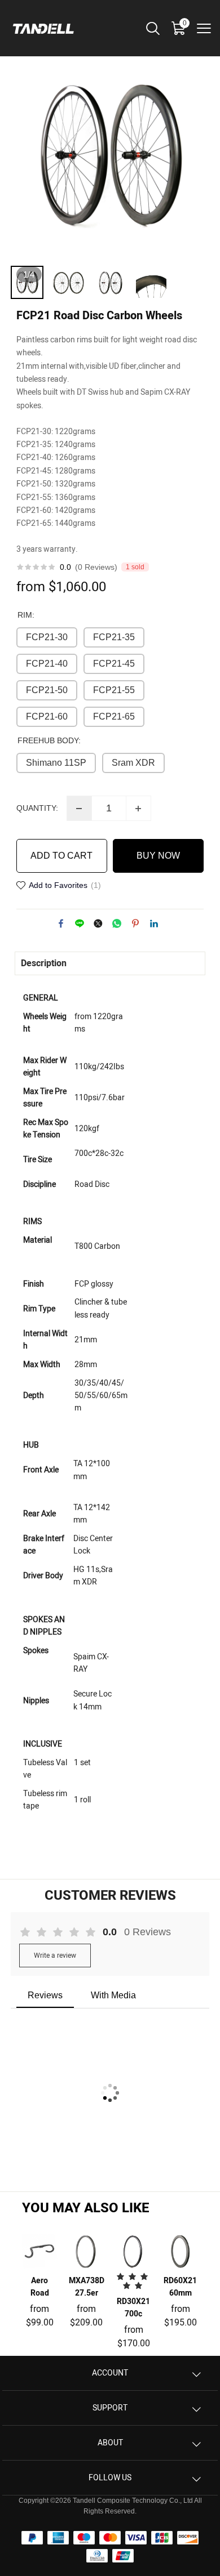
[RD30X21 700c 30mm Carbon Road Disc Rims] (133, 2251)
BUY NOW (158, 856)
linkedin (154, 923)
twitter (98, 923)
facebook (61, 923)
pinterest (135, 923)
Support (110, 2408)
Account (110, 2373)
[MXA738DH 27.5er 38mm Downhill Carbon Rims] (87, 2251)
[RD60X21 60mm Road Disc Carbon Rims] (180, 2251)
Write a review (55, 1956)
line (80, 923)
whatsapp (117, 923)
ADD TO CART (61, 856)
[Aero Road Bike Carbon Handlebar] (40, 2251)
